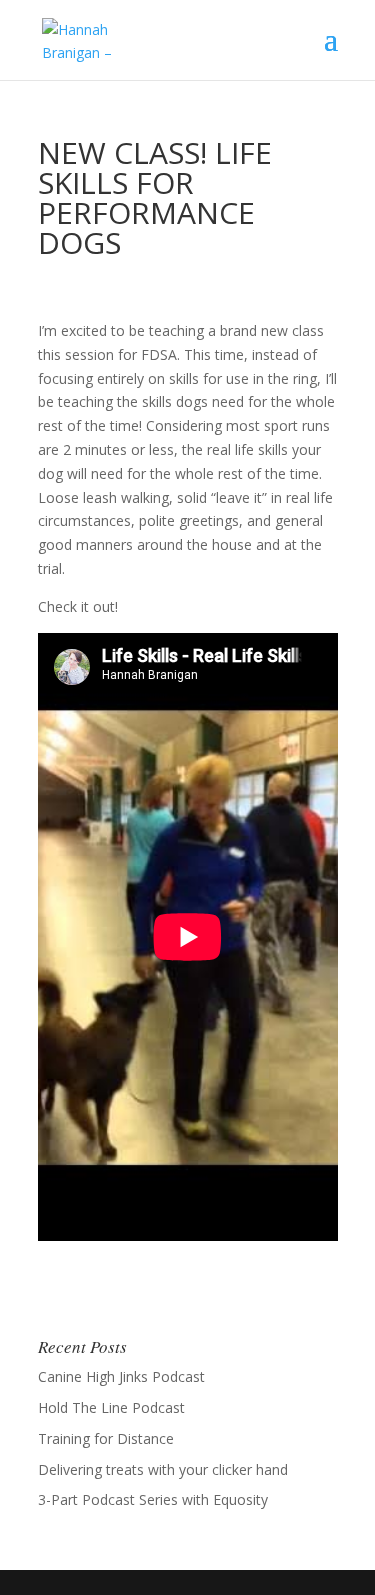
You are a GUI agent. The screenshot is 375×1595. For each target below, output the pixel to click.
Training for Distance (106, 1438)
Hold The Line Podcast (111, 1407)
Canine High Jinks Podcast (121, 1376)
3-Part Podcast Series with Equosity (153, 1499)
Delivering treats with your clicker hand (163, 1469)
